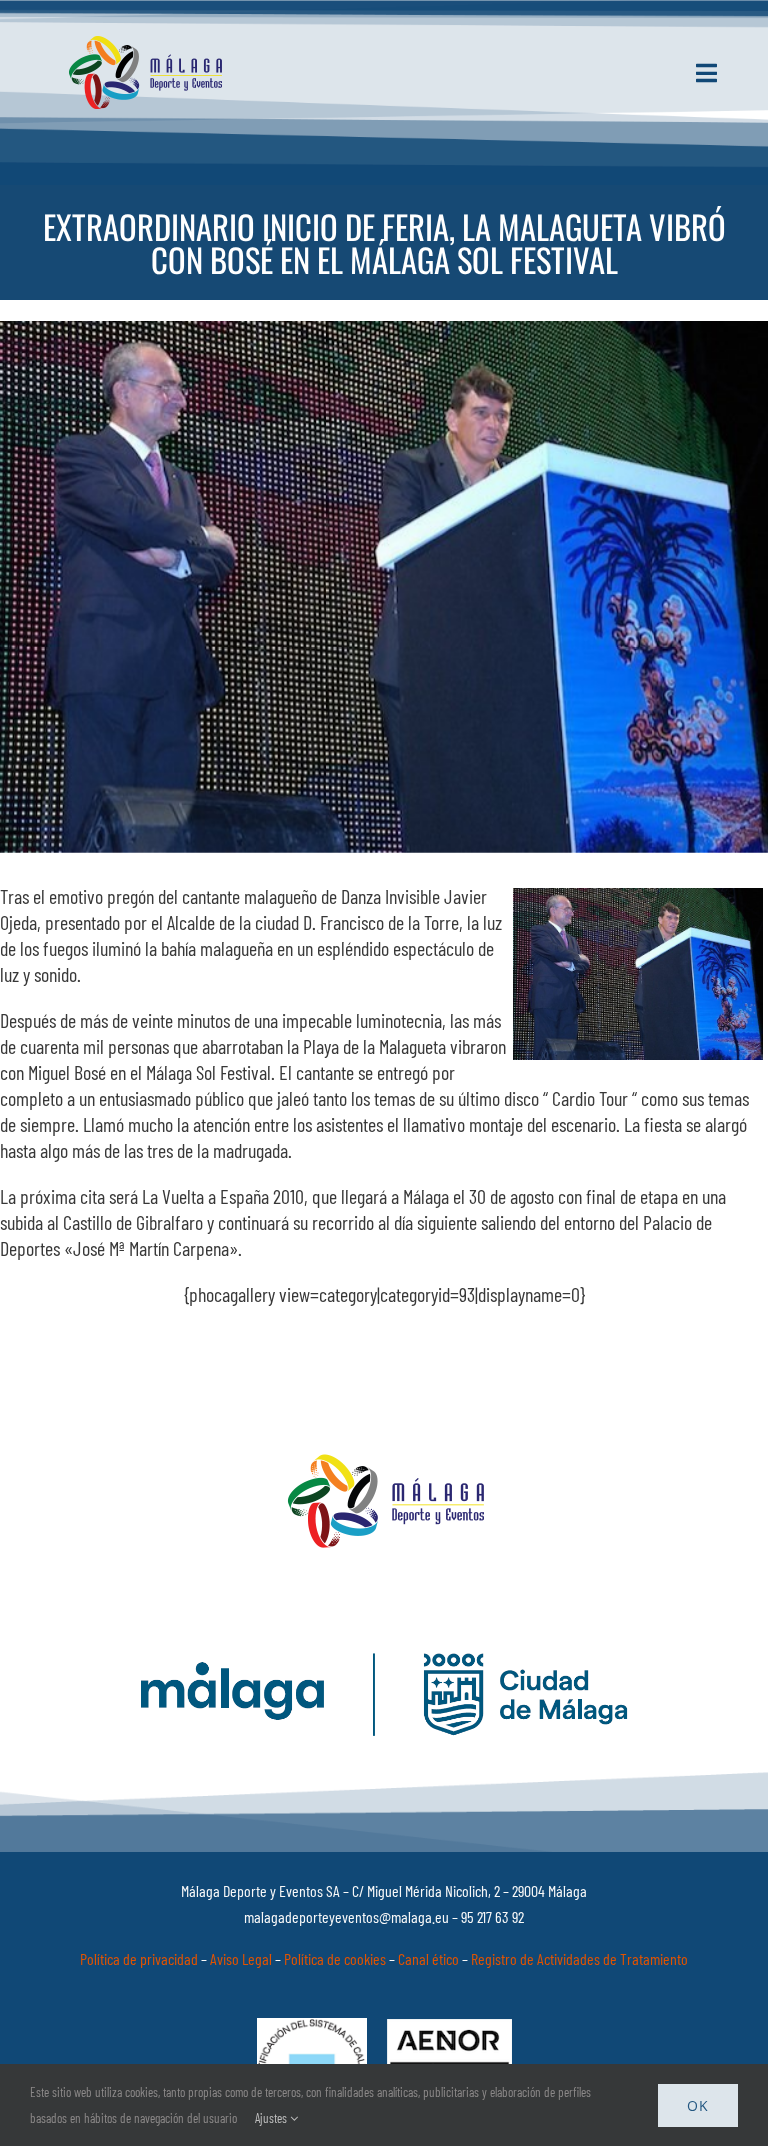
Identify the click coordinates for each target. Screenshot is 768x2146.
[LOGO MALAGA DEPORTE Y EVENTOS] (148, 45)
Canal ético (428, 1958)
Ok (698, 2105)
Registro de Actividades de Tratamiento (579, 1958)
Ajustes (272, 2118)
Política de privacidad (139, 1958)
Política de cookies (335, 1958)
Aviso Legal (241, 1958)
